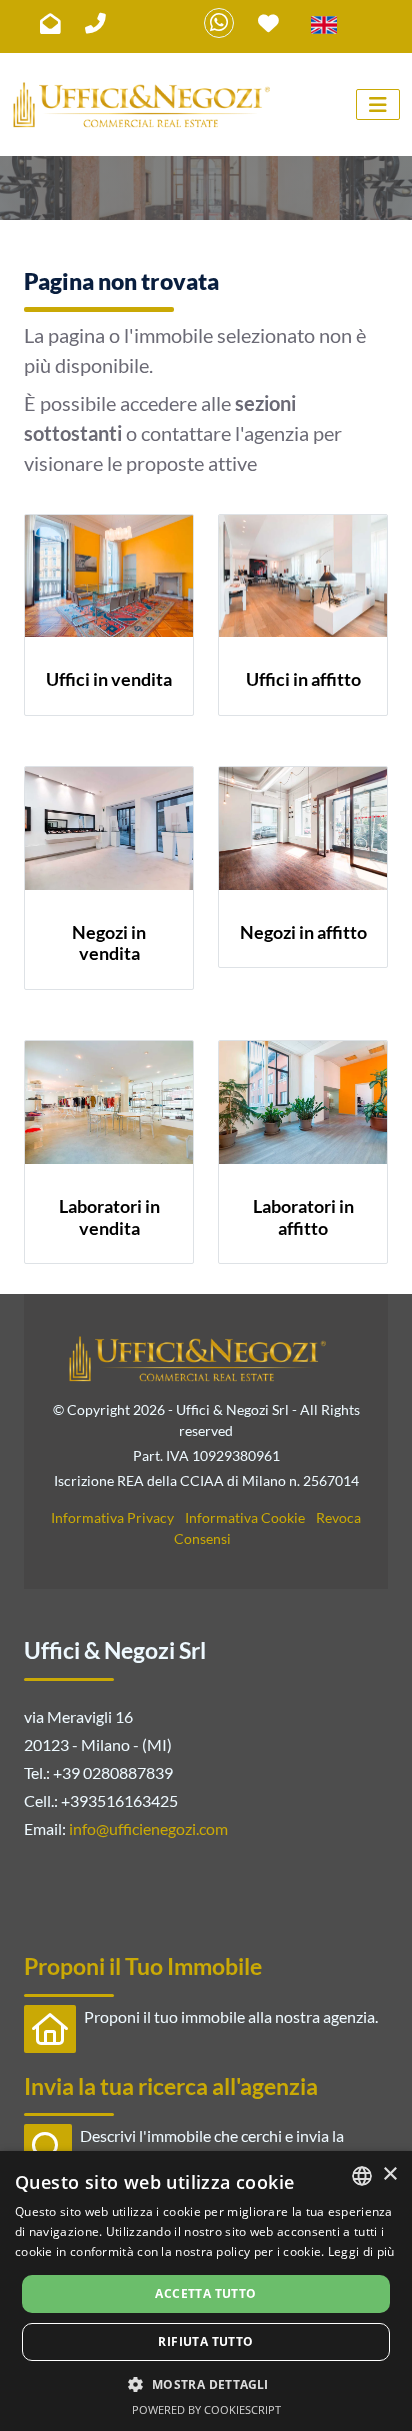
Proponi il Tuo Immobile (143, 1966)
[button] (205, 2384)
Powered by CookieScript (206, 2409)
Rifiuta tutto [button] (205, 2341)
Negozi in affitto (303, 932)
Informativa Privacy (112, 1517)
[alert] (206, 2291)
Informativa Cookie (245, 1517)
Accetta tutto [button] (205, 2293)
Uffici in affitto (303, 679)
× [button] (389, 2174)
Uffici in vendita (109, 679)
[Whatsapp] (219, 23)
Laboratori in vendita (109, 1217)
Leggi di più (361, 2251)
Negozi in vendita (109, 943)
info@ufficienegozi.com (148, 1828)
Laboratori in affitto (303, 1217)
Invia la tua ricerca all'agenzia (171, 2086)
